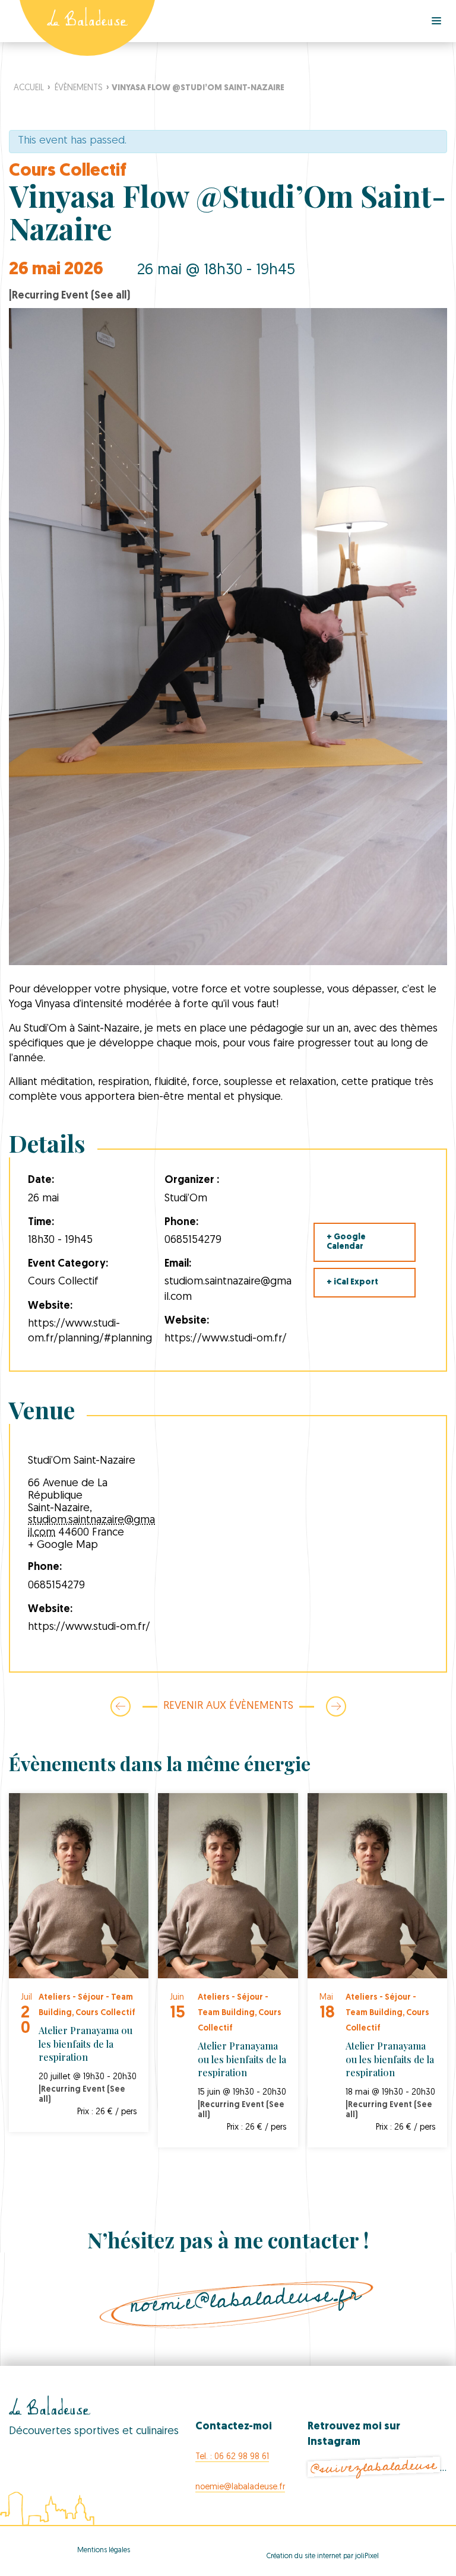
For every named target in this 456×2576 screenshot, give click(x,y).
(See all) (110, 296)
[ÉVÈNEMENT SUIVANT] (323, 1706)
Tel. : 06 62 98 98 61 (232, 2457)
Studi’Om (47, 1029)
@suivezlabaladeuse (373, 2467)
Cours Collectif (68, 171)
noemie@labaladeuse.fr (246, 2299)
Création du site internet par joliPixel (323, 2556)
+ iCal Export (352, 1282)
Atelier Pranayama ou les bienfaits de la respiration (85, 2044)
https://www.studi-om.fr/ (226, 1339)
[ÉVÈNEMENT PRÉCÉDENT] (121, 1706)
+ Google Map (63, 1546)
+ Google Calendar (346, 1242)
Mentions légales (104, 2550)
